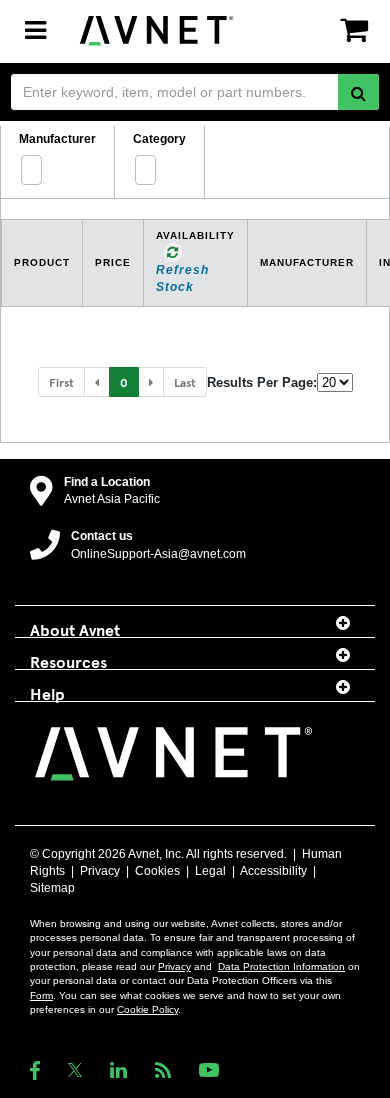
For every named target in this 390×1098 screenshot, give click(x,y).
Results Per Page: (262, 382)
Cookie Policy (147, 1009)
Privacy (100, 871)
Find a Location (107, 482)
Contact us (102, 536)
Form (41, 995)
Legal (210, 871)
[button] (97, 382)
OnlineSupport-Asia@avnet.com (158, 554)
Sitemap (52, 888)
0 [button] (124, 382)
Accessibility (273, 871)
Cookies (157, 871)
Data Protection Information (281, 966)
